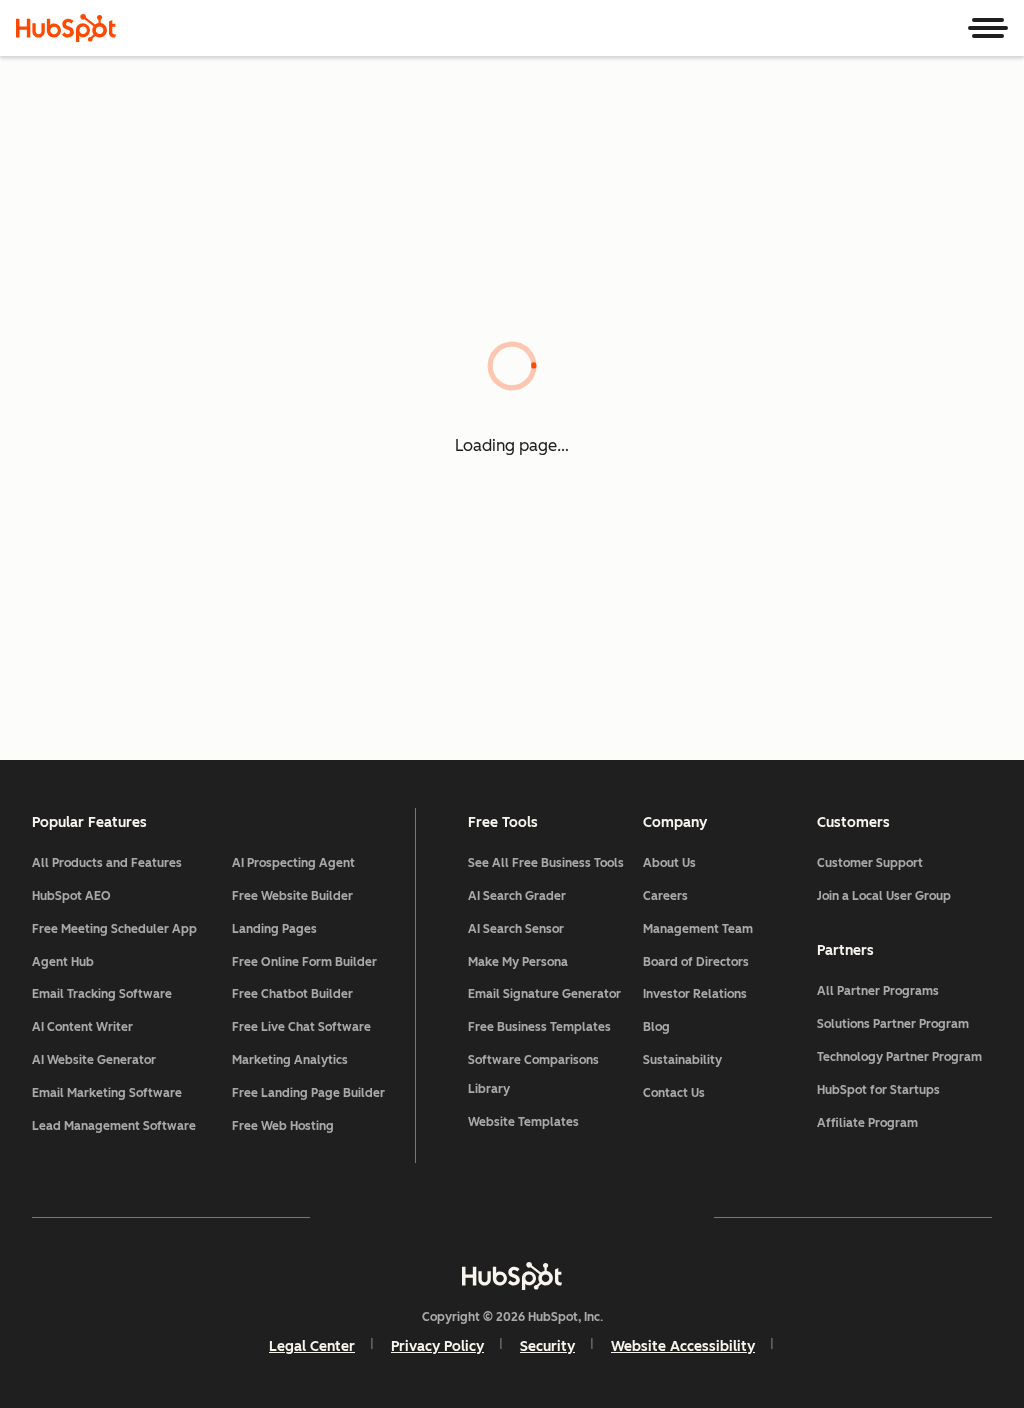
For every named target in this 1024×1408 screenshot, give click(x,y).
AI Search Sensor (516, 929)
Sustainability (682, 1060)
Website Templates (523, 1122)
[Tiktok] (686, 1217)
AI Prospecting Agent (293, 863)
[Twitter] (512, 1217)
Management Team (698, 929)
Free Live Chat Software (301, 1027)
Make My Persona (518, 962)
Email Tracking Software (102, 994)
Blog (656, 1027)
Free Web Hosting (283, 1126)
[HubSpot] (66, 28)
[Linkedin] (570, 1217)
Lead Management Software (114, 1126)
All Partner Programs (878, 991)
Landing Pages (274, 929)
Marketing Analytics (290, 1060)
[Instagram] (396, 1217)
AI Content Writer (82, 1027)
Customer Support (870, 863)
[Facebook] (338, 1217)
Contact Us (674, 1093)
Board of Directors (696, 962)
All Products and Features (107, 863)
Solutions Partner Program (893, 1024)
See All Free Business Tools (546, 863)
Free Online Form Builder (304, 962)
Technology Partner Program (899, 1057)
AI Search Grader (517, 896)
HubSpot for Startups (878, 1090)
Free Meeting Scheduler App (114, 929)
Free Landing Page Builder (308, 1093)
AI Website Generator (94, 1060)
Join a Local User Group (884, 896)
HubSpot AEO (71, 896)
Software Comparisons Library (533, 1074)
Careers (665, 896)
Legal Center (312, 1346)
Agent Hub (63, 962)
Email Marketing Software (107, 1093)
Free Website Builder (292, 896)
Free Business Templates (539, 1027)
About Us (669, 863)
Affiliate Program (867, 1123)
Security (547, 1346)
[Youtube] (454, 1217)
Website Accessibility (683, 1346)
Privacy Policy (437, 1346)
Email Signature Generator (544, 994)
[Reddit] (628, 1217)
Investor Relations (695, 994)
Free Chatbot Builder (292, 994)
